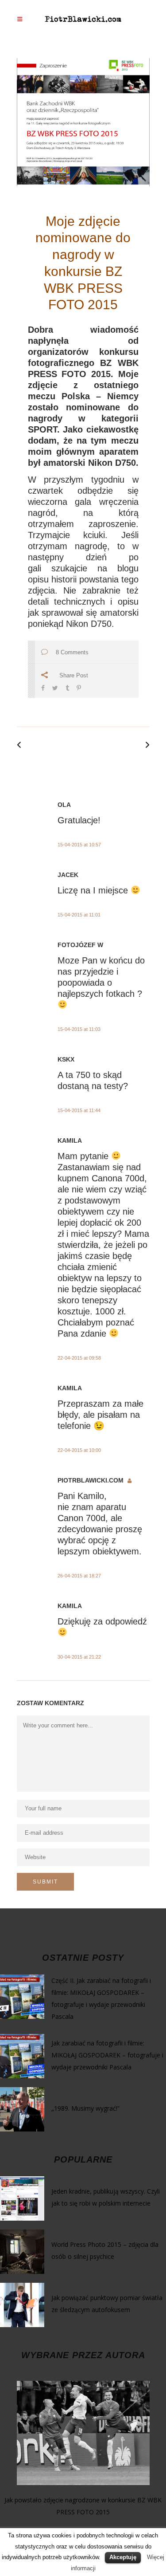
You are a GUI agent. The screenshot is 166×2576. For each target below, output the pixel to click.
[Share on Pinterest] (79, 687)
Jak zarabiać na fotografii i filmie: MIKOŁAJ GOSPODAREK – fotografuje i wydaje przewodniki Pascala (107, 2055)
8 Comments (72, 652)
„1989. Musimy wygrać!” (85, 2108)
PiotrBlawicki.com (91, 1480)
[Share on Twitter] (55, 687)
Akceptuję (123, 2557)
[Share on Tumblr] (67, 687)
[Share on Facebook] (43, 687)
